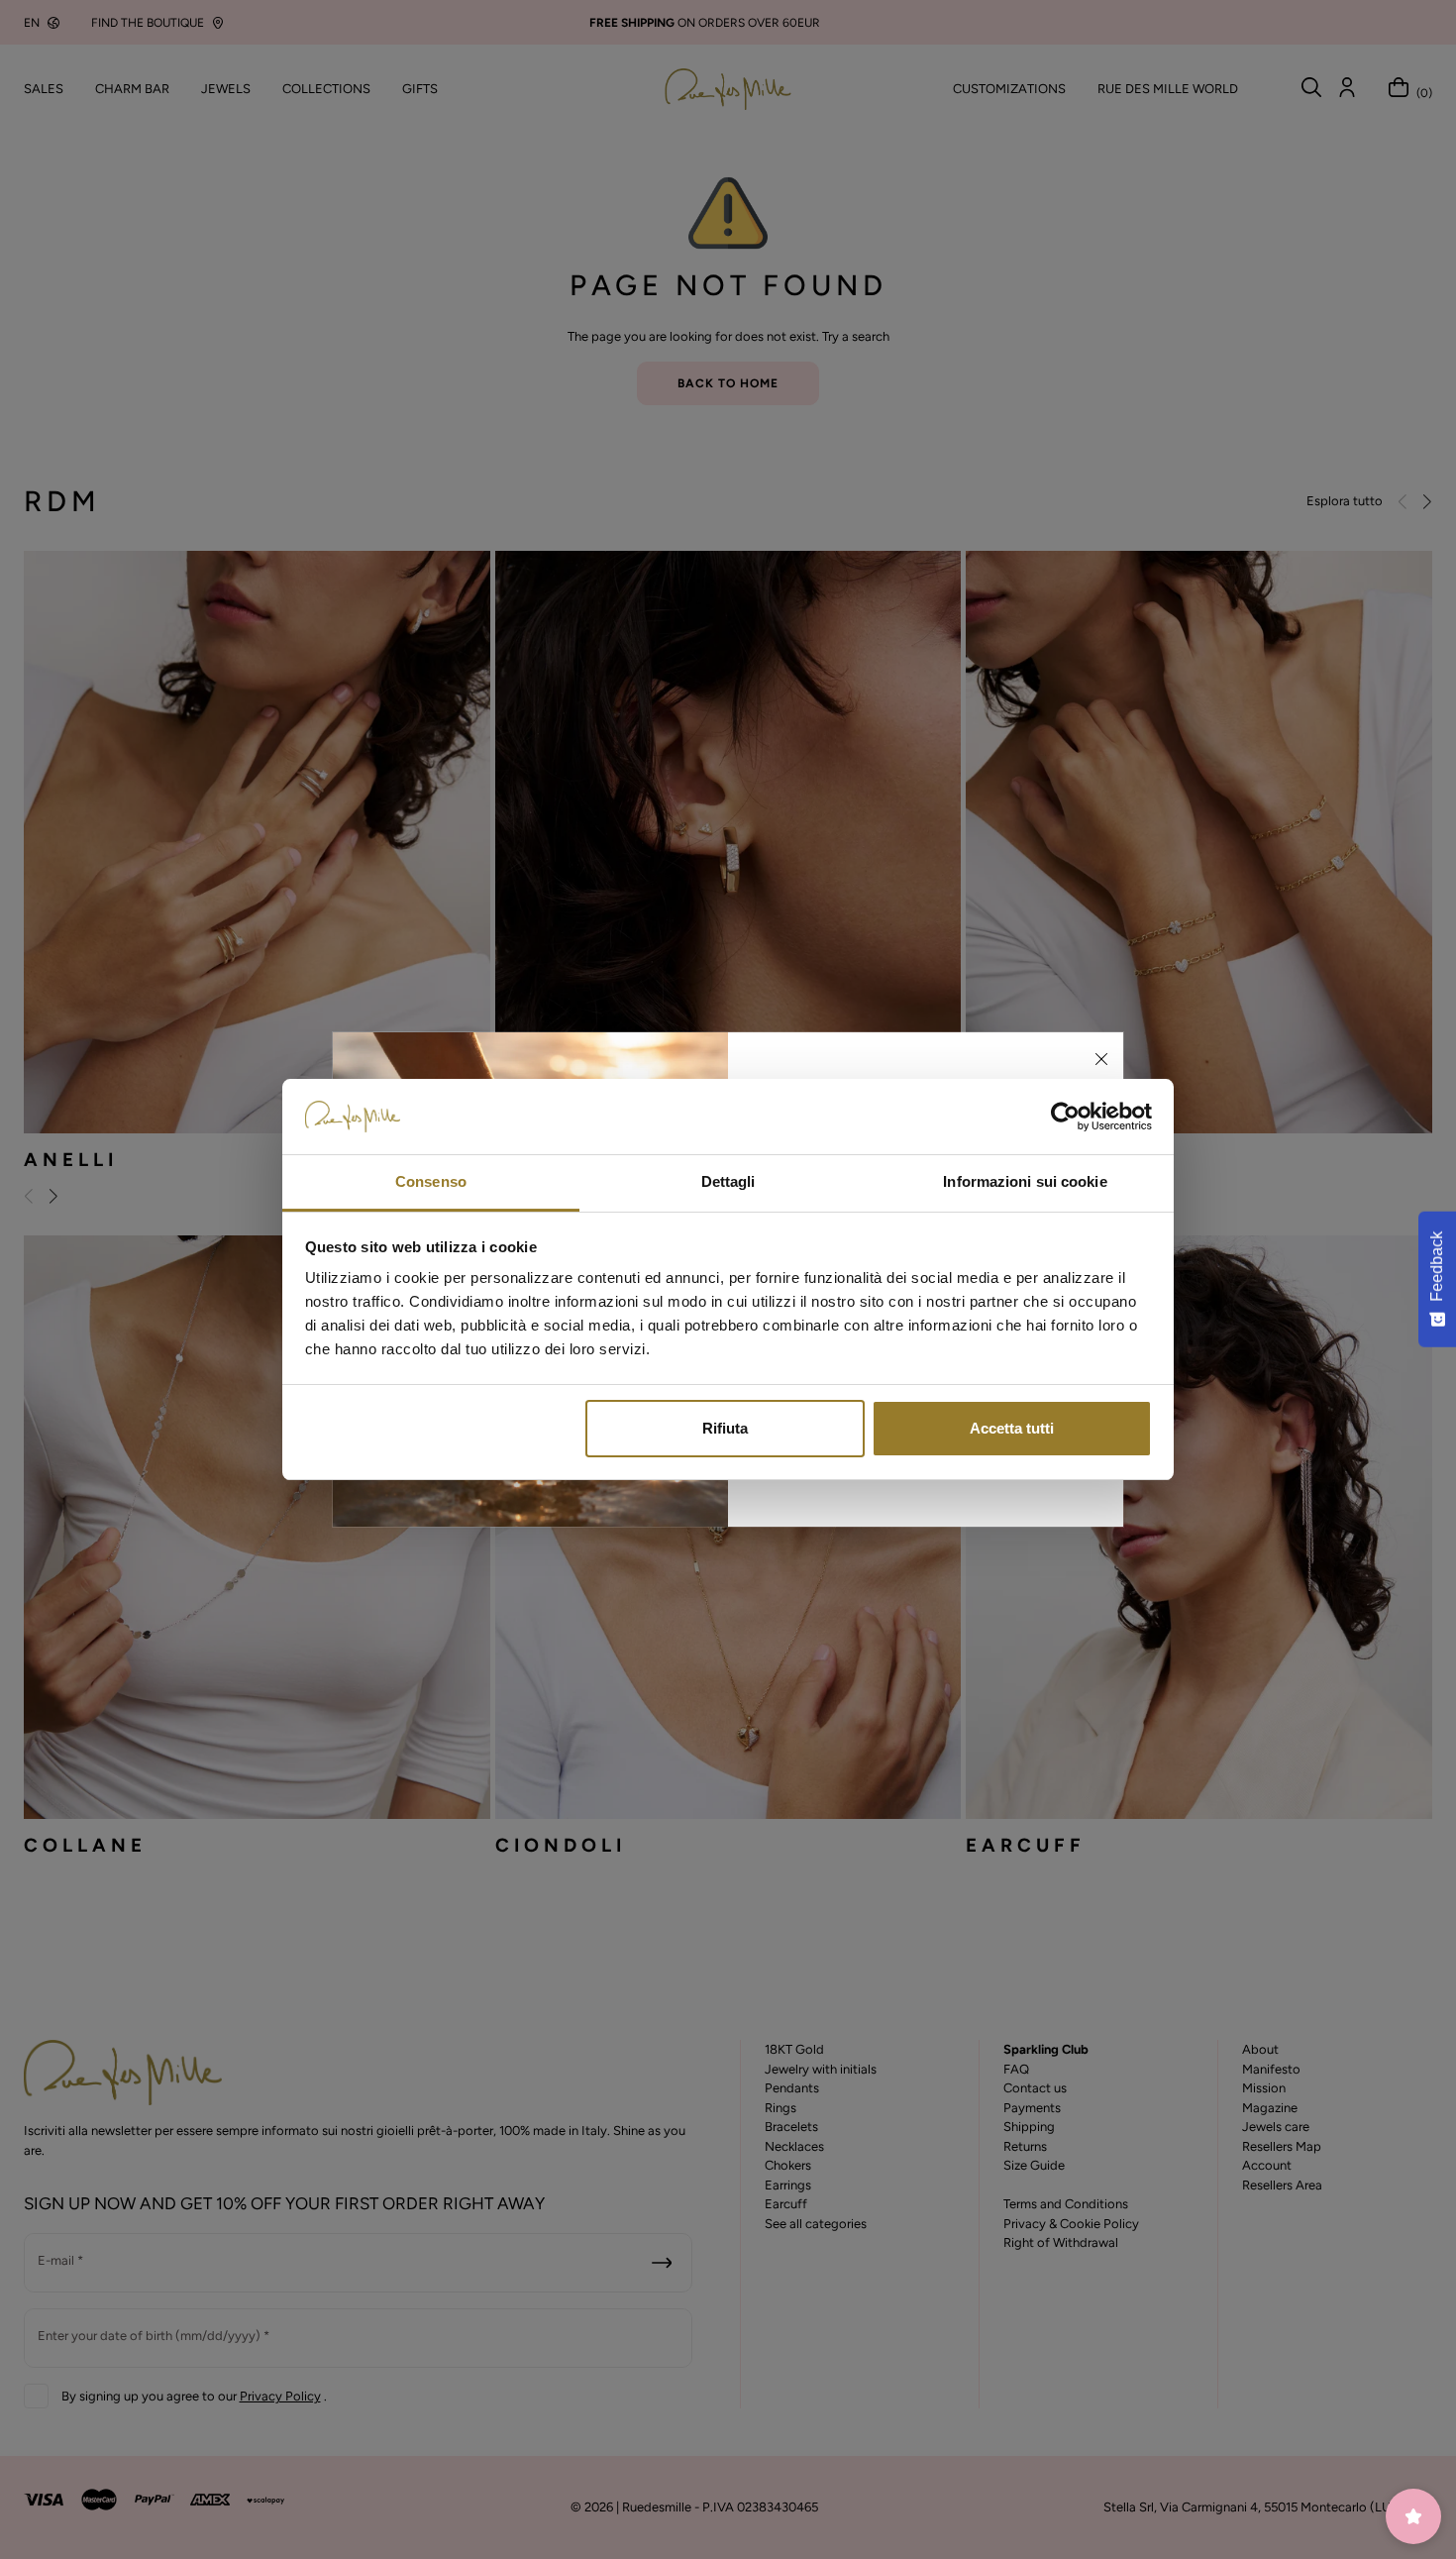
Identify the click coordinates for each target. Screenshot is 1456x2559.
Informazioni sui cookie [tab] (1025, 1181)
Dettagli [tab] (728, 1181)
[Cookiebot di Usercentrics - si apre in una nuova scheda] (1065, 1117)
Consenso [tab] (431, 1181)
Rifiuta (725, 1428)
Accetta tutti (1012, 1428)
